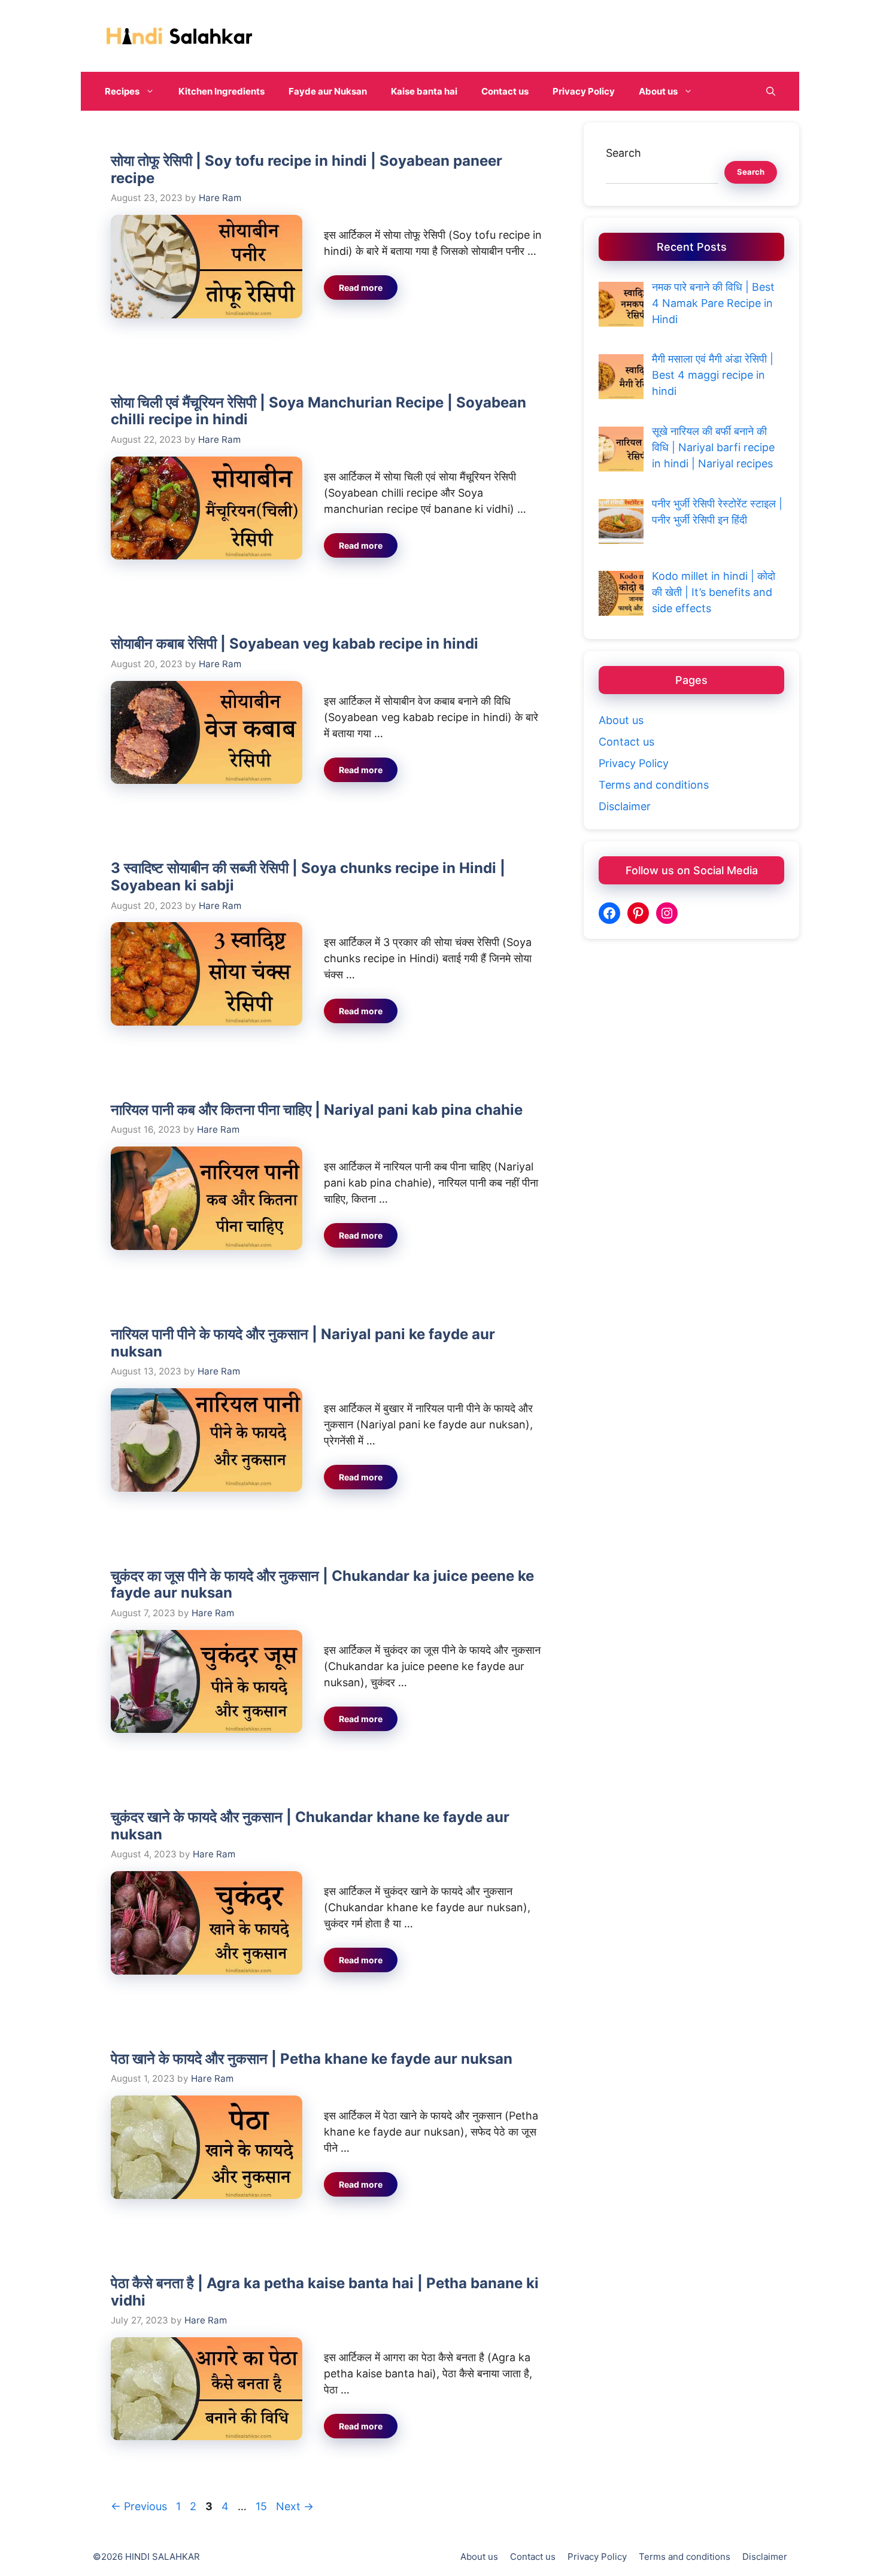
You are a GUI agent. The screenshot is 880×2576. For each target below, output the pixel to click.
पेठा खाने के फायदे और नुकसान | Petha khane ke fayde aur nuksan (312, 2059)
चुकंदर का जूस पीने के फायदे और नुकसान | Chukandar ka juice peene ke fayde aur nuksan (322, 1584)
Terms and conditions (654, 785)
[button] (771, 91)
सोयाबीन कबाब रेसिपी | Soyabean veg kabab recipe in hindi (295, 644)
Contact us (505, 91)
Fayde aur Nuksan (328, 91)
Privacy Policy (584, 91)
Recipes (122, 91)
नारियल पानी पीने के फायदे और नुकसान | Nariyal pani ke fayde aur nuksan (303, 1343)
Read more (361, 288)
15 (263, 2506)
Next (295, 2506)
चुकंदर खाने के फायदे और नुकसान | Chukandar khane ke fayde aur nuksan (310, 1826)
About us (658, 91)
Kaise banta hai (424, 91)
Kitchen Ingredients (221, 91)
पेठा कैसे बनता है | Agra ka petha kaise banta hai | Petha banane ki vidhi (325, 2292)
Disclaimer (625, 806)
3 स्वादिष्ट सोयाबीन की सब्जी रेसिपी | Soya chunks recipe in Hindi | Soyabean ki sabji (308, 877)
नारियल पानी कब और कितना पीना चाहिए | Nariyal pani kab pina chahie (317, 1110)
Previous (139, 2506)
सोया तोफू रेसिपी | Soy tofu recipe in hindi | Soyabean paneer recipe (307, 169)
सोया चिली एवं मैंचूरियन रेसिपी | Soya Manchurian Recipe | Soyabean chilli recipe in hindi (318, 411)
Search (623, 153)
